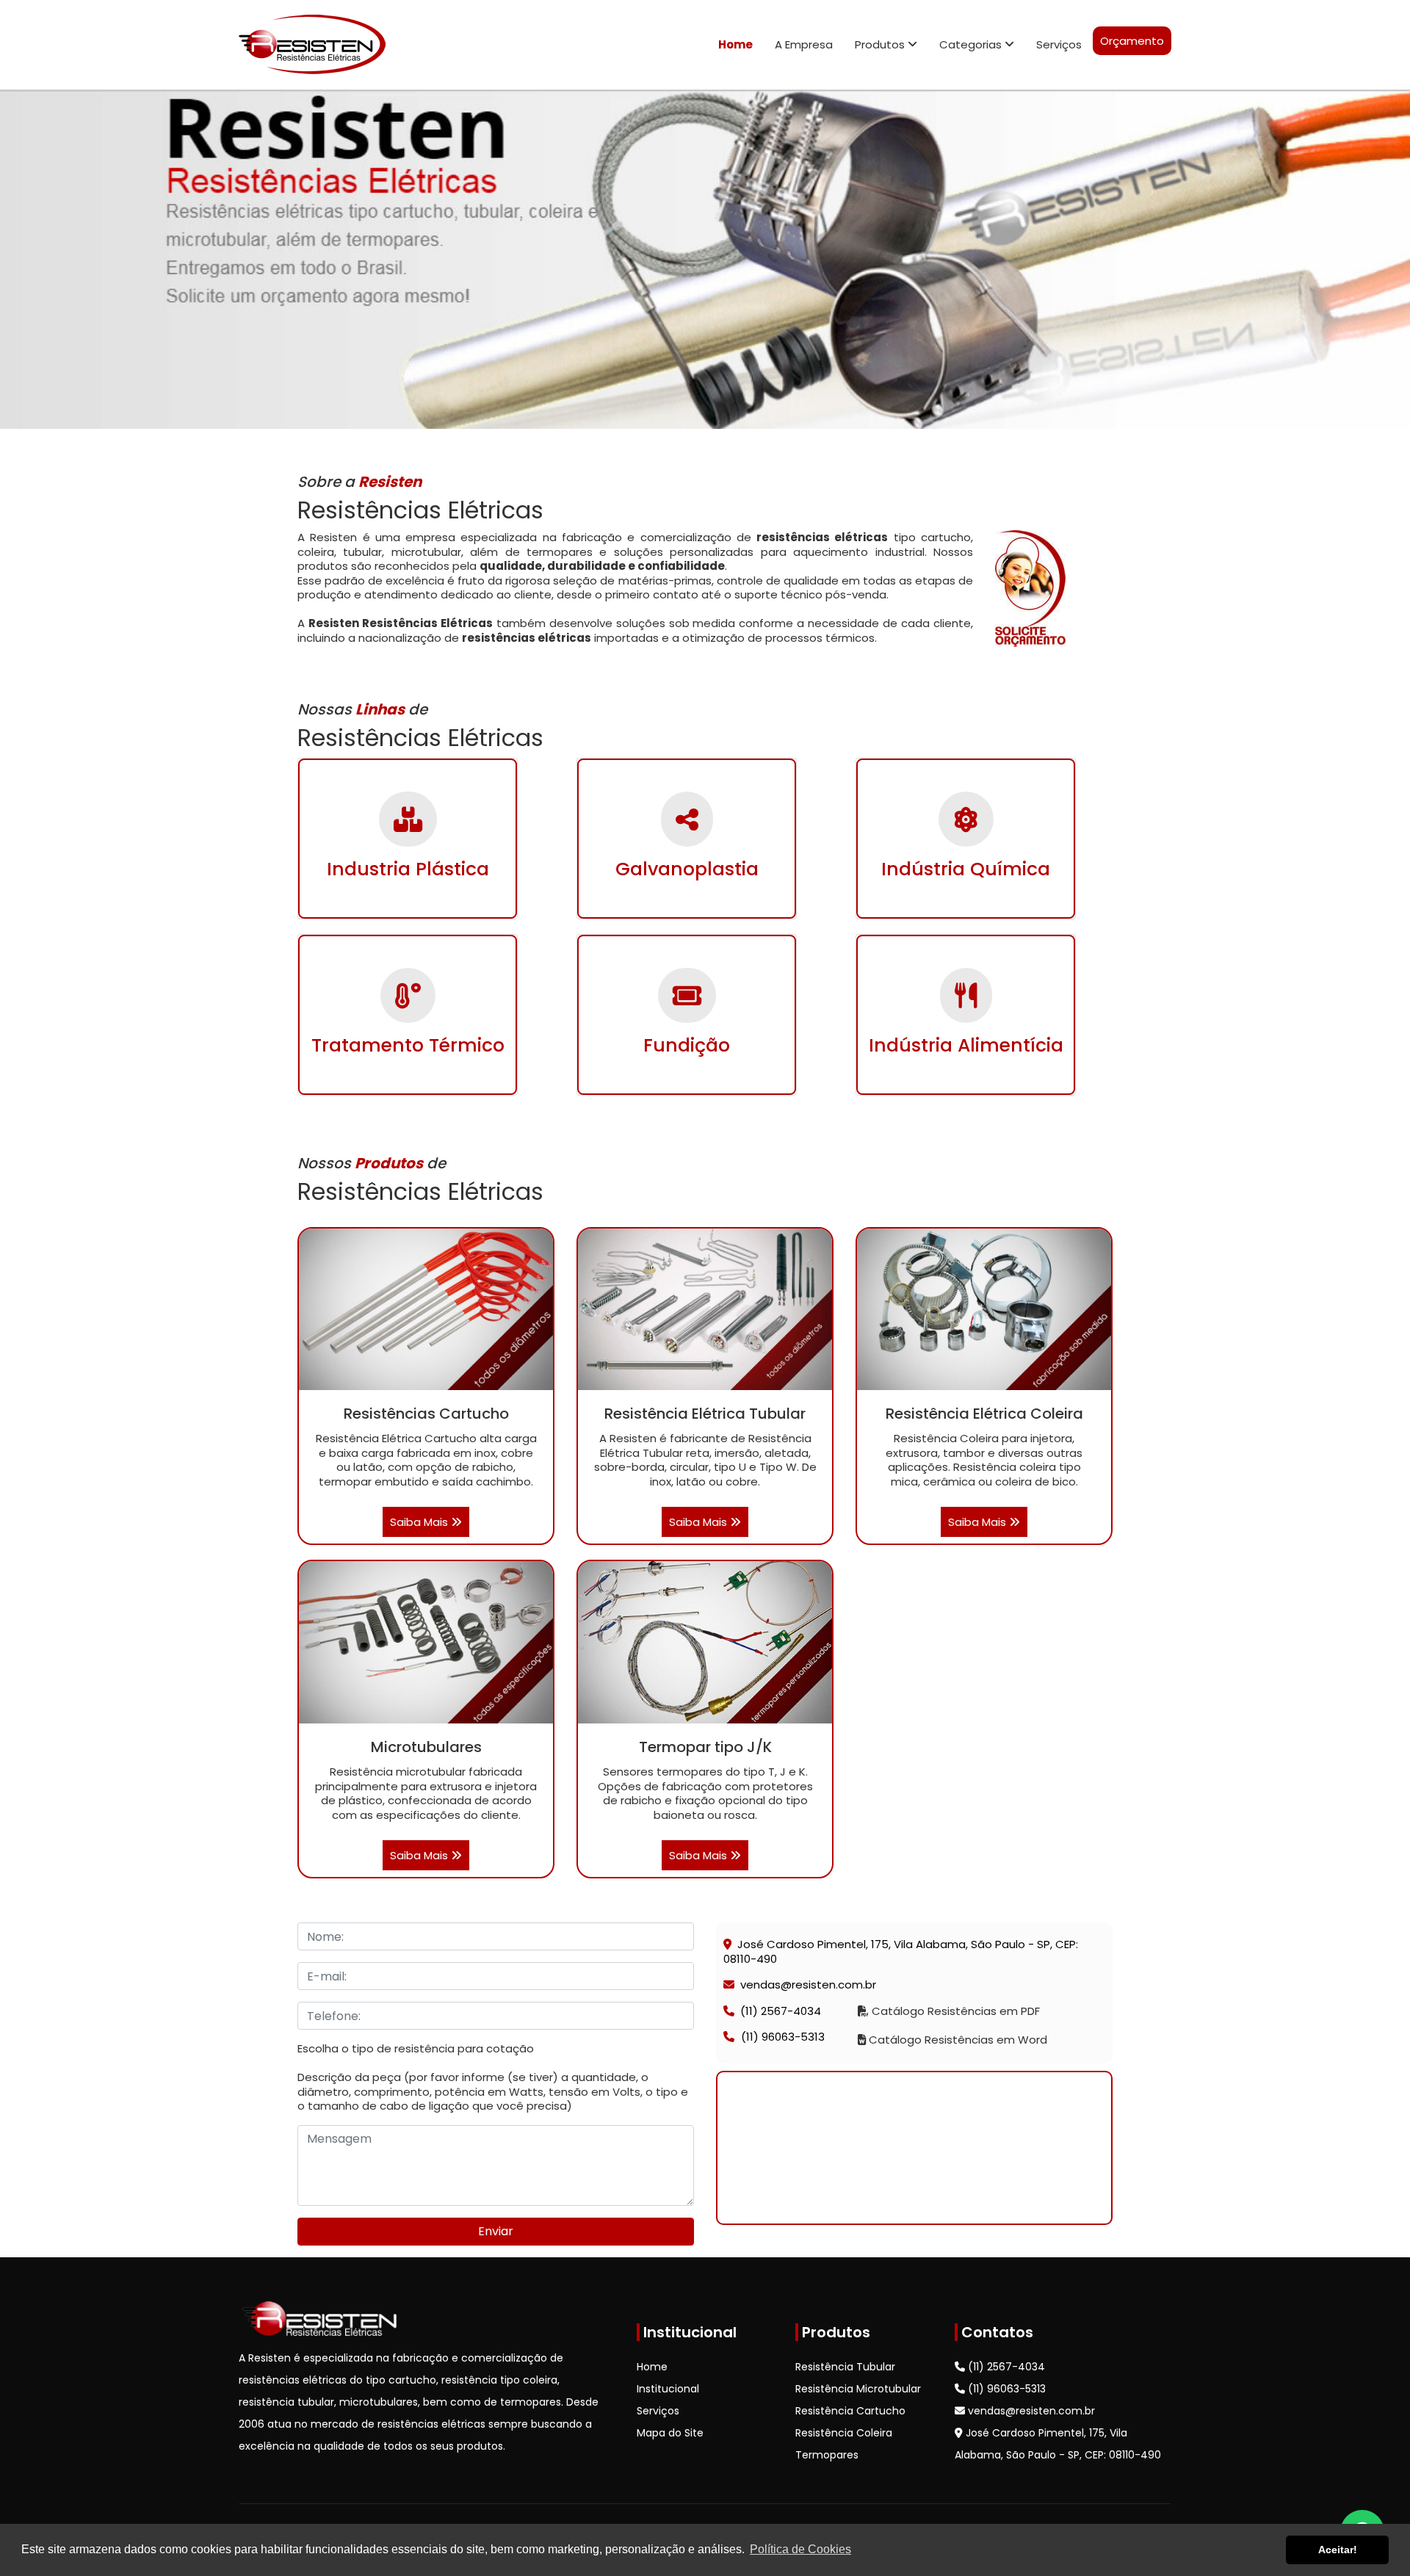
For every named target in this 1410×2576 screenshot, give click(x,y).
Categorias (972, 44)
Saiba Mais (420, 1522)
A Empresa (804, 44)
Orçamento (1132, 41)
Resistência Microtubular (858, 2389)
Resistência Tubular (845, 2367)
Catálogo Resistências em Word (957, 2040)
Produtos (881, 44)
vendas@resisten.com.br (808, 1985)
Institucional (668, 2389)
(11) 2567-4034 (781, 2011)
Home (735, 44)
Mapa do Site (670, 2433)
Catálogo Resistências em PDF (954, 2011)
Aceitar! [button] (1338, 2550)
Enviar (496, 2231)
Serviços (1059, 44)
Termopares (827, 2455)
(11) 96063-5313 (781, 2037)
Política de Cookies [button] (800, 2549)
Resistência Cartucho (850, 2411)
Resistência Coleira (844, 2433)
